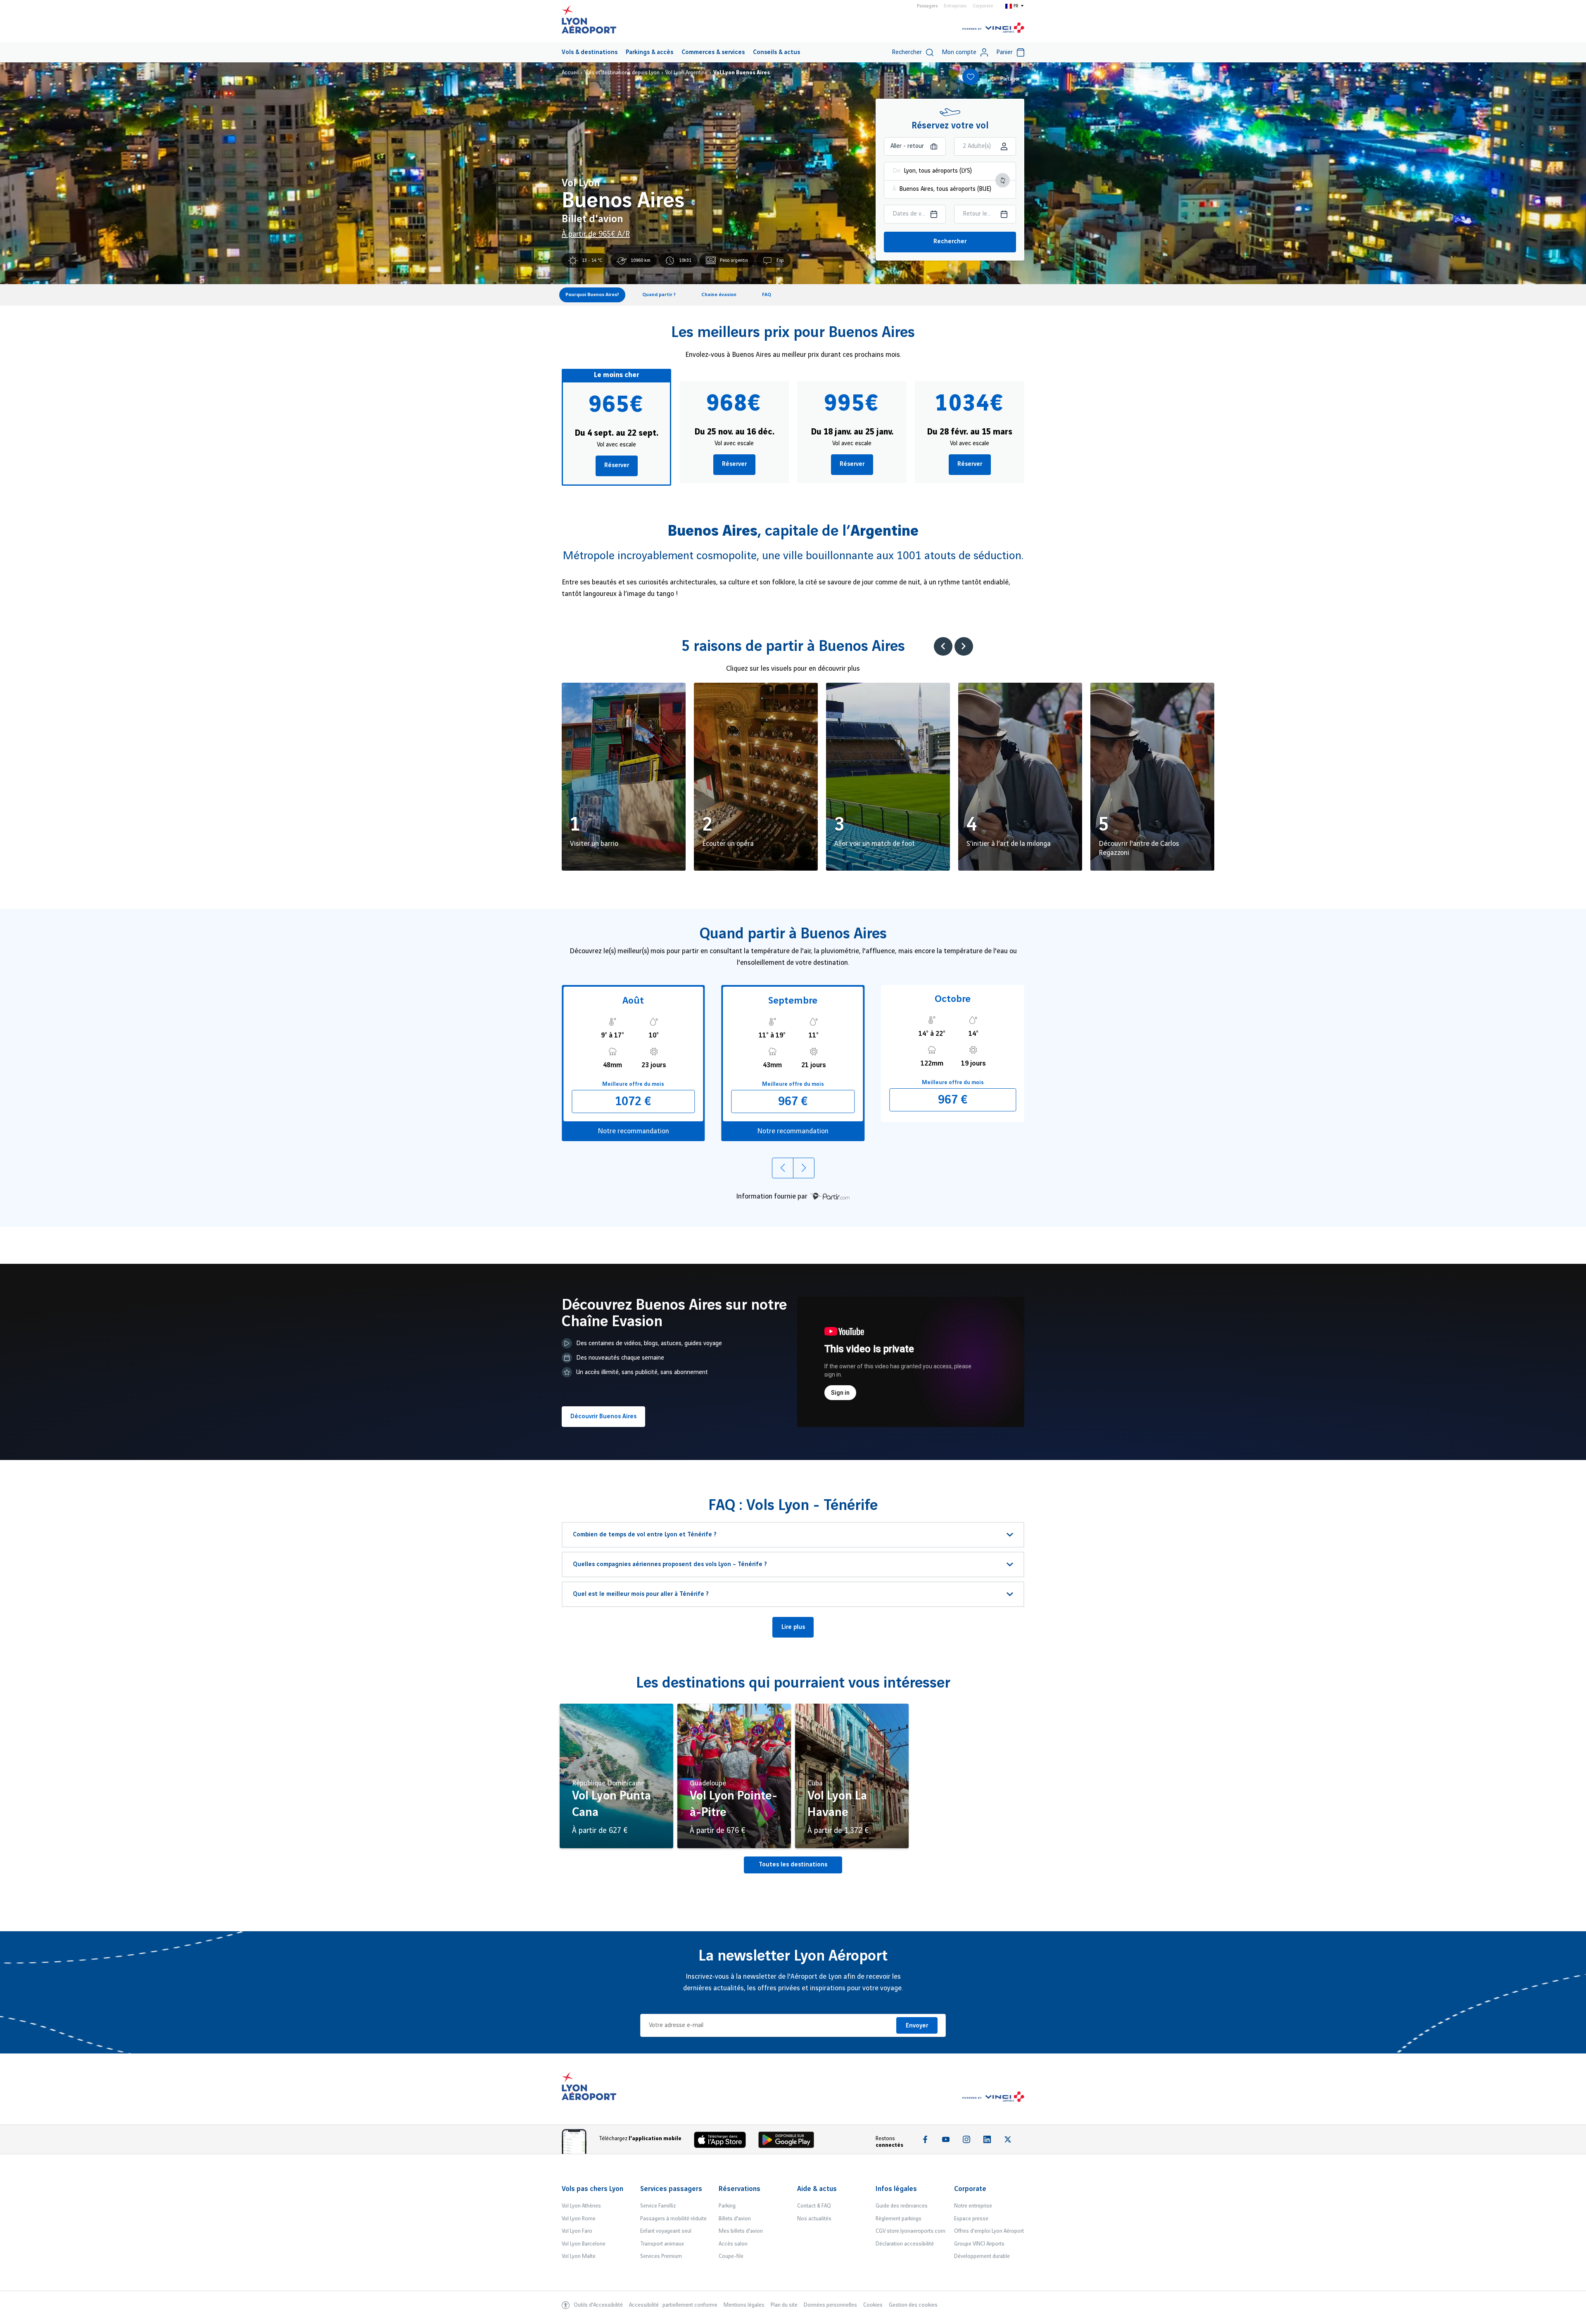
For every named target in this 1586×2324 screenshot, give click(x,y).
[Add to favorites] (971, 77)
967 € (793, 1101)
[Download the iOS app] (723, 2142)
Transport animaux (662, 2244)
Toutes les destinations (793, 1865)
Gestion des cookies (913, 2305)
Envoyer (917, 2026)
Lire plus (793, 1627)
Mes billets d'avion (741, 2231)
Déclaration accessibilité (905, 2244)
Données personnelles (830, 2305)
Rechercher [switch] (907, 52)
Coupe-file (731, 2256)
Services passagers (671, 2189)
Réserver (617, 465)
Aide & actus (817, 2189)
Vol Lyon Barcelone (584, 2244)
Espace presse (971, 2219)
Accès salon (733, 2244)
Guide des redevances (902, 2206)
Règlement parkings (899, 2219)
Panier (1004, 52)
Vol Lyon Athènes (581, 2206)
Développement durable (982, 2256)
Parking (727, 2206)
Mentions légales (744, 2305)
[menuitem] (590, 52)
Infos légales (896, 2189)
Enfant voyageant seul (666, 2231)
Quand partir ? (659, 295)
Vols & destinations (590, 52)
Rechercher (950, 242)
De (896, 171)
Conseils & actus (776, 52)
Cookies (873, 2305)
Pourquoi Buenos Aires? (592, 295)
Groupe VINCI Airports (979, 2244)
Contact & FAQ (814, 2206)
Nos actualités (814, 2219)
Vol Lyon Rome (579, 2219)
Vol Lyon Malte (579, 2256)
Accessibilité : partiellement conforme (673, 2305)
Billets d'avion (735, 2219)
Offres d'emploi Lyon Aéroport (989, 2231)
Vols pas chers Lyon (592, 2189)
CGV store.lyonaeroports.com (911, 2231)
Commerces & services (713, 52)
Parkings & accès (649, 52)
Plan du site (784, 2305)
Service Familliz (658, 2206)
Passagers (927, 6)
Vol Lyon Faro (577, 2231)
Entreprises (955, 6)
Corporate (983, 6)
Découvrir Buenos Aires (603, 1417)
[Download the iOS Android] (789, 2142)
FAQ (767, 295)
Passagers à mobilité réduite (673, 2219)
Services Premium (661, 2256)
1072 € (633, 1101)
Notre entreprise (973, 2206)
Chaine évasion (719, 295)
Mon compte (959, 52)
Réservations (740, 2189)
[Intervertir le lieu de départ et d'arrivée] (1003, 180)
